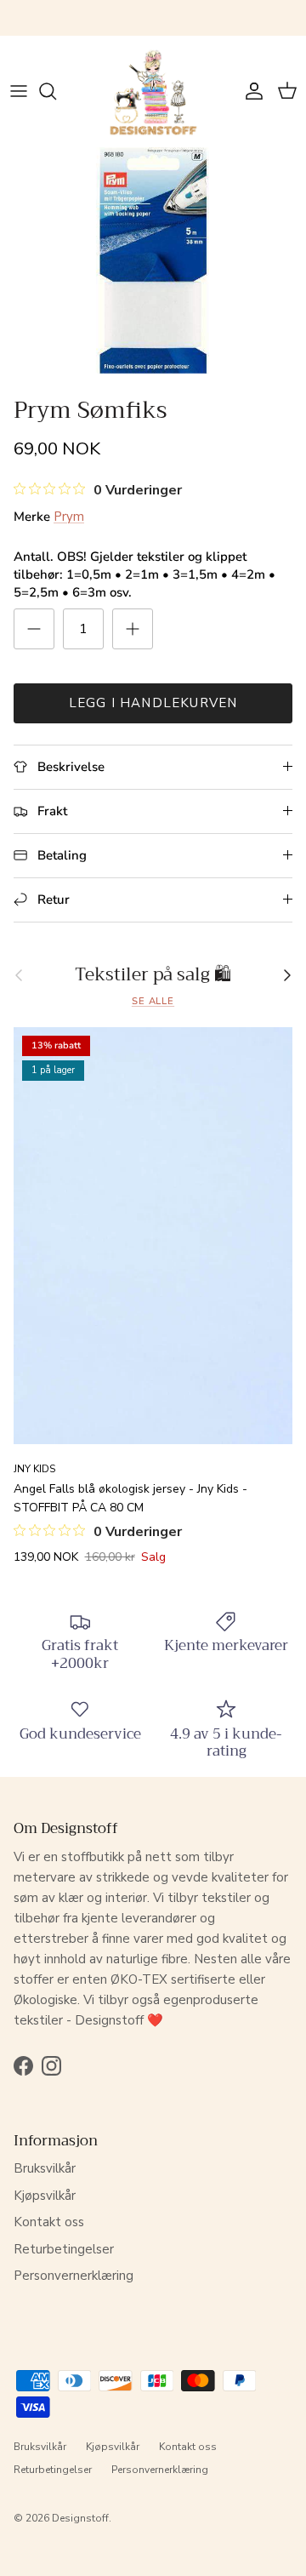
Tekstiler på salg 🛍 (153, 975)
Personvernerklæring (74, 2276)
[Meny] (19, 91)
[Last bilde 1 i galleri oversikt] (153, 260)
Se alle (153, 1001)
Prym (69, 517)
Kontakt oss (49, 2222)
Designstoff (80, 2518)
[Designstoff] (153, 91)
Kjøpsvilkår (45, 2196)
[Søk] (56, 91)
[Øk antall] (133, 629)
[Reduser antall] (34, 629)
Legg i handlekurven (153, 703)
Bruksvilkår (45, 2168)
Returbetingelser (64, 2249)
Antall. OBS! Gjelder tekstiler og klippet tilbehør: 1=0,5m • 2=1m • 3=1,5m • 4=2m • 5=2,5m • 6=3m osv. (144, 574)
